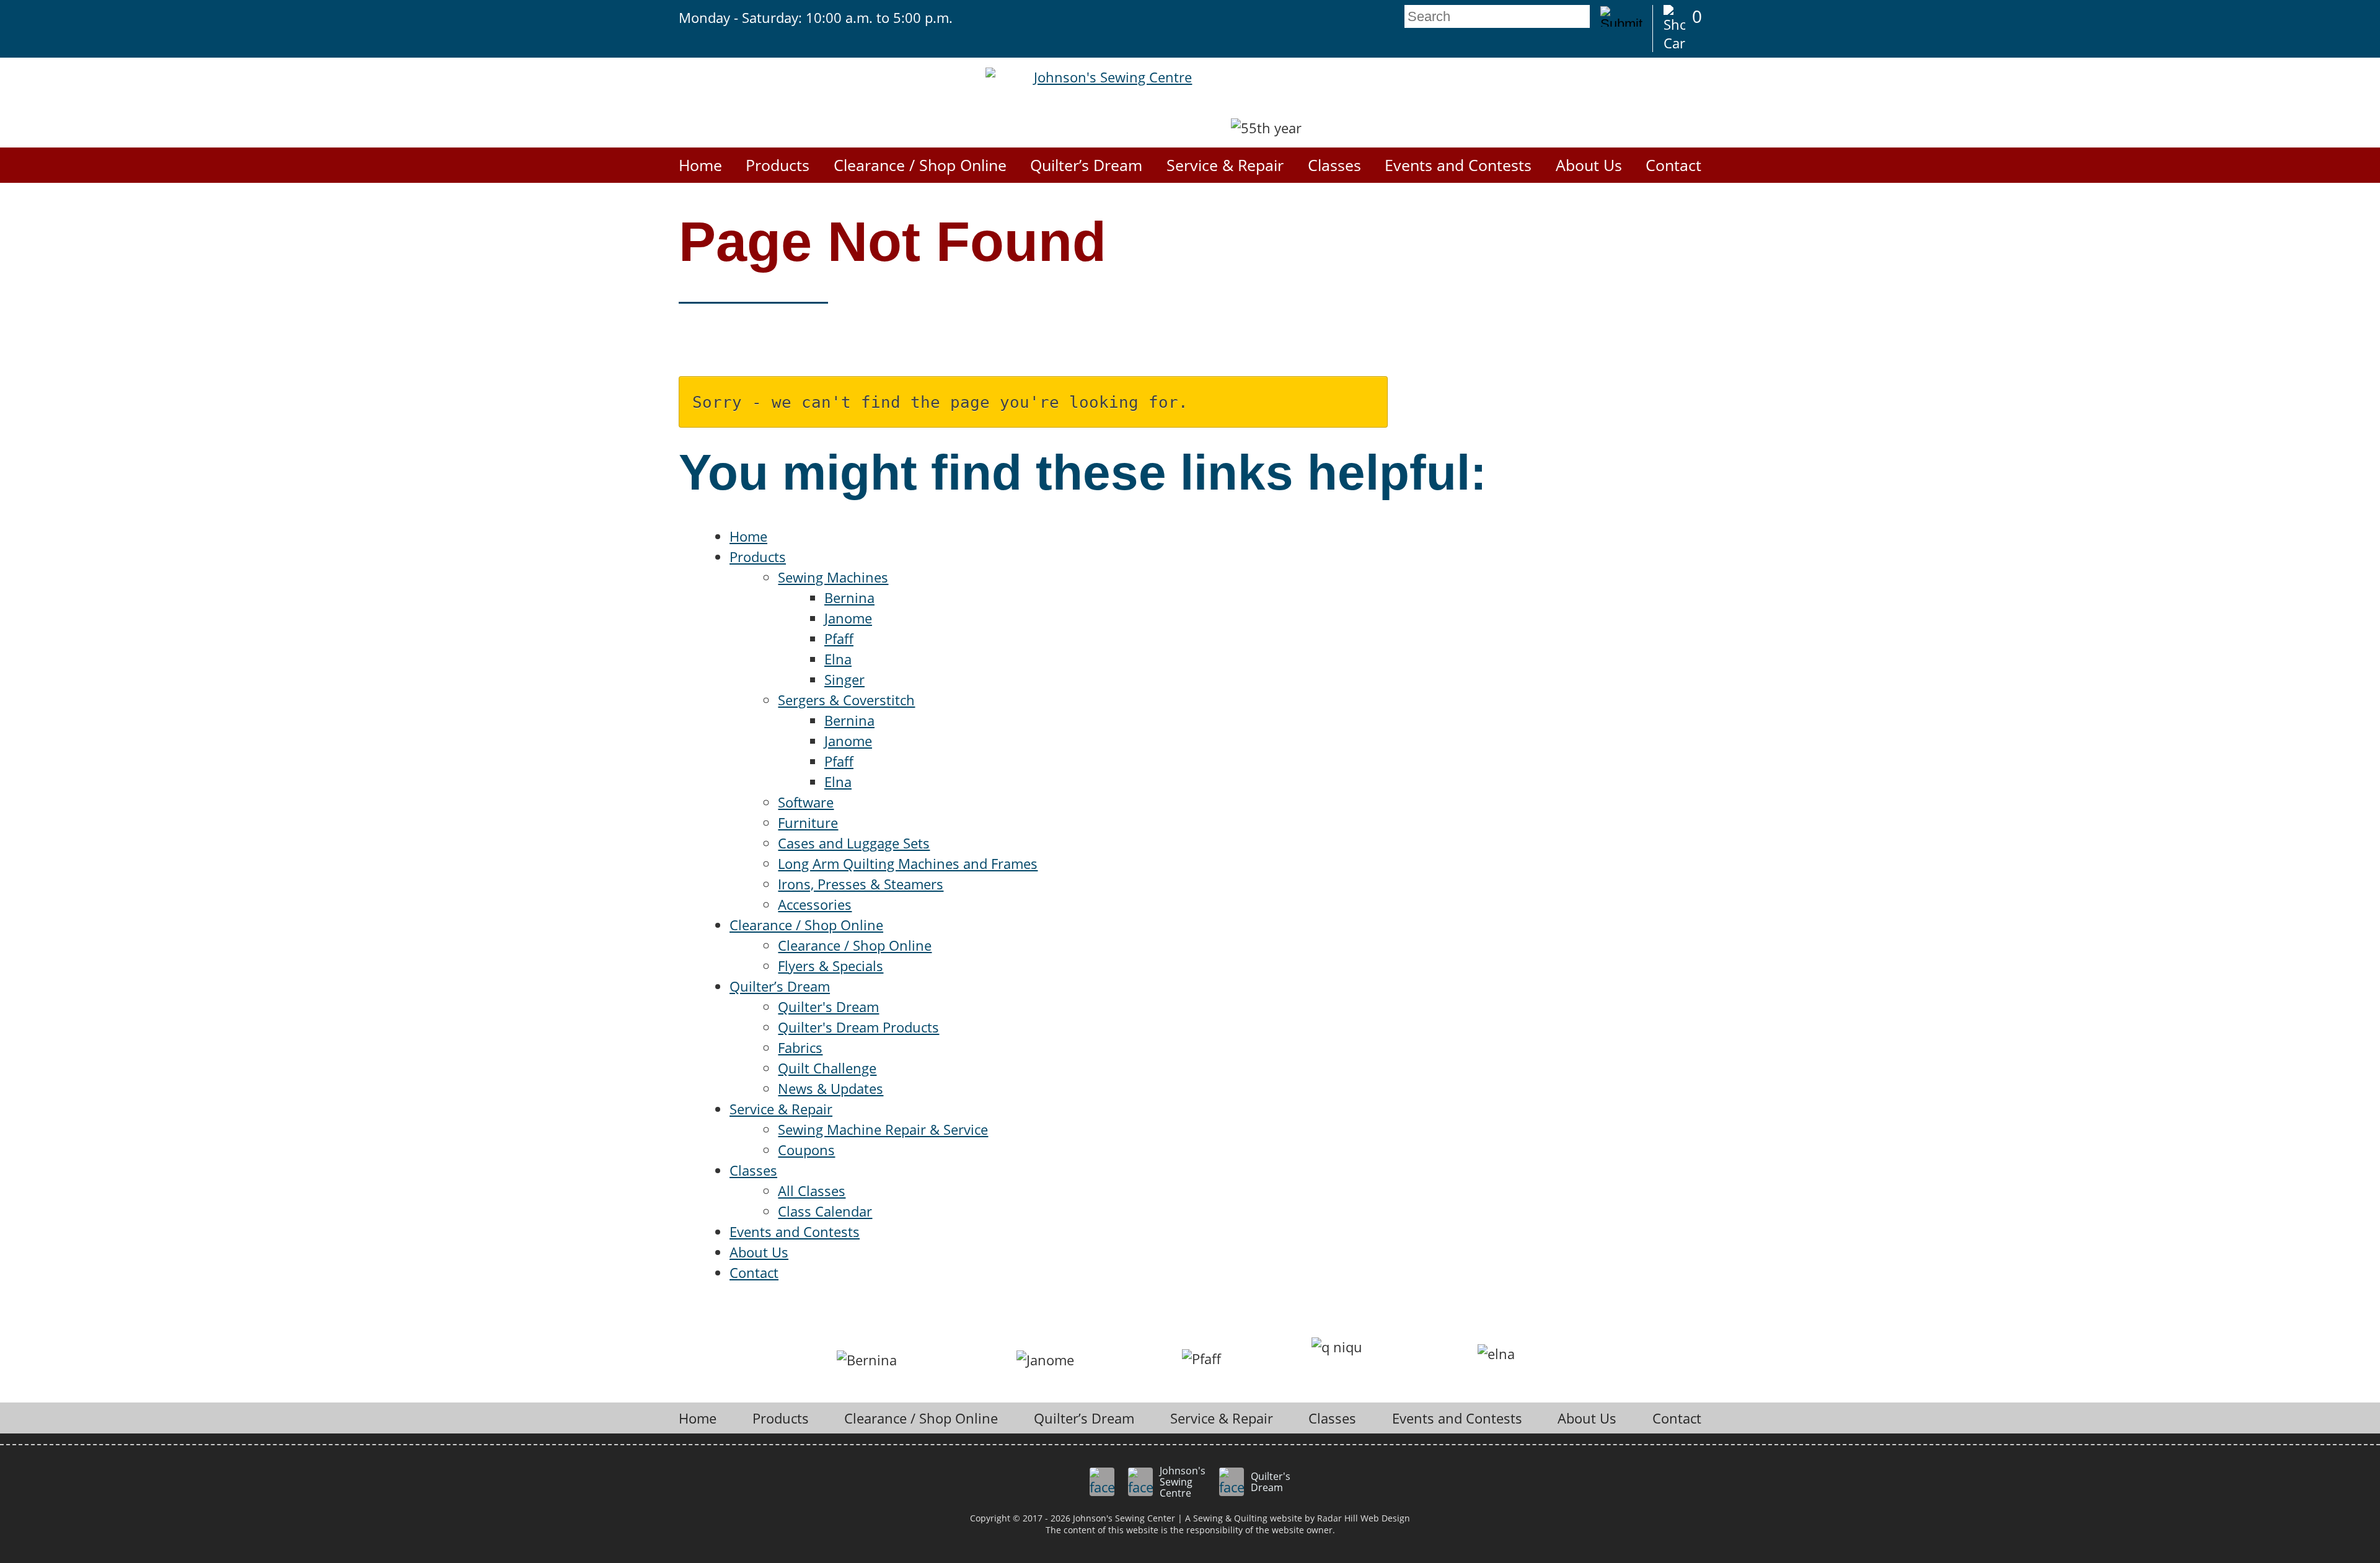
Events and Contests (1458, 165)
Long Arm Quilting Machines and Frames (908, 863)
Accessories (815, 904)
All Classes (812, 1191)
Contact (1673, 165)
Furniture (808, 822)
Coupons (806, 1150)
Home (700, 165)
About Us (1589, 165)
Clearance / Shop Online (920, 165)
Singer (844, 679)
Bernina (849, 597)
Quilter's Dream (828, 1006)
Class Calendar (825, 1211)
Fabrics (800, 1047)
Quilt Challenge (827, 1068)
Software (806, 802)
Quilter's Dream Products (858, 1027)
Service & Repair (1225, 165)
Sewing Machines (833, 577)
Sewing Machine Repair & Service (883, 1129)
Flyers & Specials (831, 966)
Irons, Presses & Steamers (861, 884)
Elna (838, 659)
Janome (848, 618)
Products (778, 165)
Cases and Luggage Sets (854, 843)
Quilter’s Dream (1086, 165)
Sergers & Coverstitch (846, 700)
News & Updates (831, 1088)
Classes (1334, 165)
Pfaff (839, 638)
